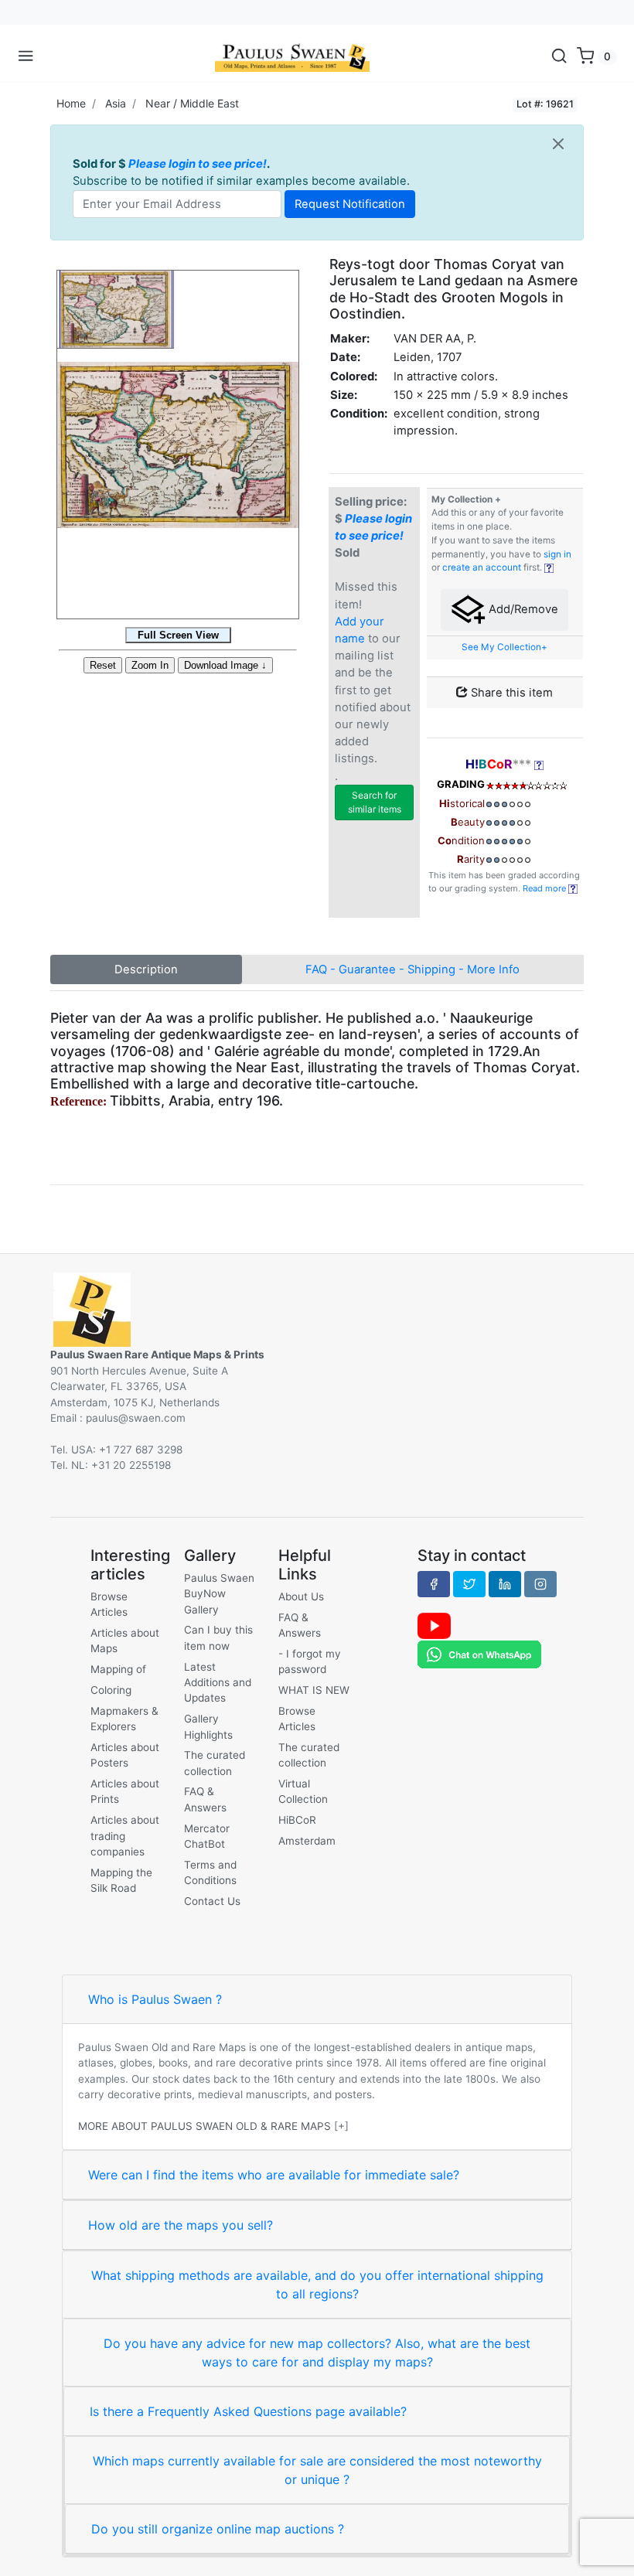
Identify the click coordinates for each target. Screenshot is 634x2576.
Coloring (111, 1690)
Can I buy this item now (218, 1637)
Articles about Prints (125, 1791)
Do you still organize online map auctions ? (218, 2529)
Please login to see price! (198, 164)
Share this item (510, 693)
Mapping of (118, 1669)
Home (71, 103)
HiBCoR (297, 1820)
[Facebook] (434, 1584)
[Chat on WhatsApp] (479, 1654)
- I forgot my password (310, 1661)
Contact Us (212, 1901)
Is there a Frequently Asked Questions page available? (248, 2411)
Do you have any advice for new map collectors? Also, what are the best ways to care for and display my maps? (317, 2353)
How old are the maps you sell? (181, 2225)
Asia (116, 103)
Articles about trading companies (125, 1836)
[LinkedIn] (505, 1584)
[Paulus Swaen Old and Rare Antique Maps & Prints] (292, 56)
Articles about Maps (125, 1641)
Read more (545, 888)
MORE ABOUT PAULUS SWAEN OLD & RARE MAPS (205, 2126)
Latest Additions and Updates (218, 1683)
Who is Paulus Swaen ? (155, 1999)
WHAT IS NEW (314, 1690)
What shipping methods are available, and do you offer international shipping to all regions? (317, 2285)
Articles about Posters (125, 1755)
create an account (482, 567)
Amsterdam (307, 1841)
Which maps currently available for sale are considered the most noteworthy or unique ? (317, 2470)
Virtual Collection (303, 1791)
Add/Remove (522, 609)
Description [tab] (146, 969)
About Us (301, 1596)
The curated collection (215, 1763)
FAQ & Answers (205, 1799)
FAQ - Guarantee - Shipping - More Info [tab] (412, 969)
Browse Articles (109, 1604)
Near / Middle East (192, 103)
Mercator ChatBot (207, 1836)
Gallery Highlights (208, 1726)
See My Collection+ (504, 647)
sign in (557, 554)
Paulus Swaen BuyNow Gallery (219, 1594)
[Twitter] (469, 1584)
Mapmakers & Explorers (124, 1719)
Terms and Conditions (210, 1872)
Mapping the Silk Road (121, 1880)
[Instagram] (540, 1584)
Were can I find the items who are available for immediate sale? (274, 2175)
